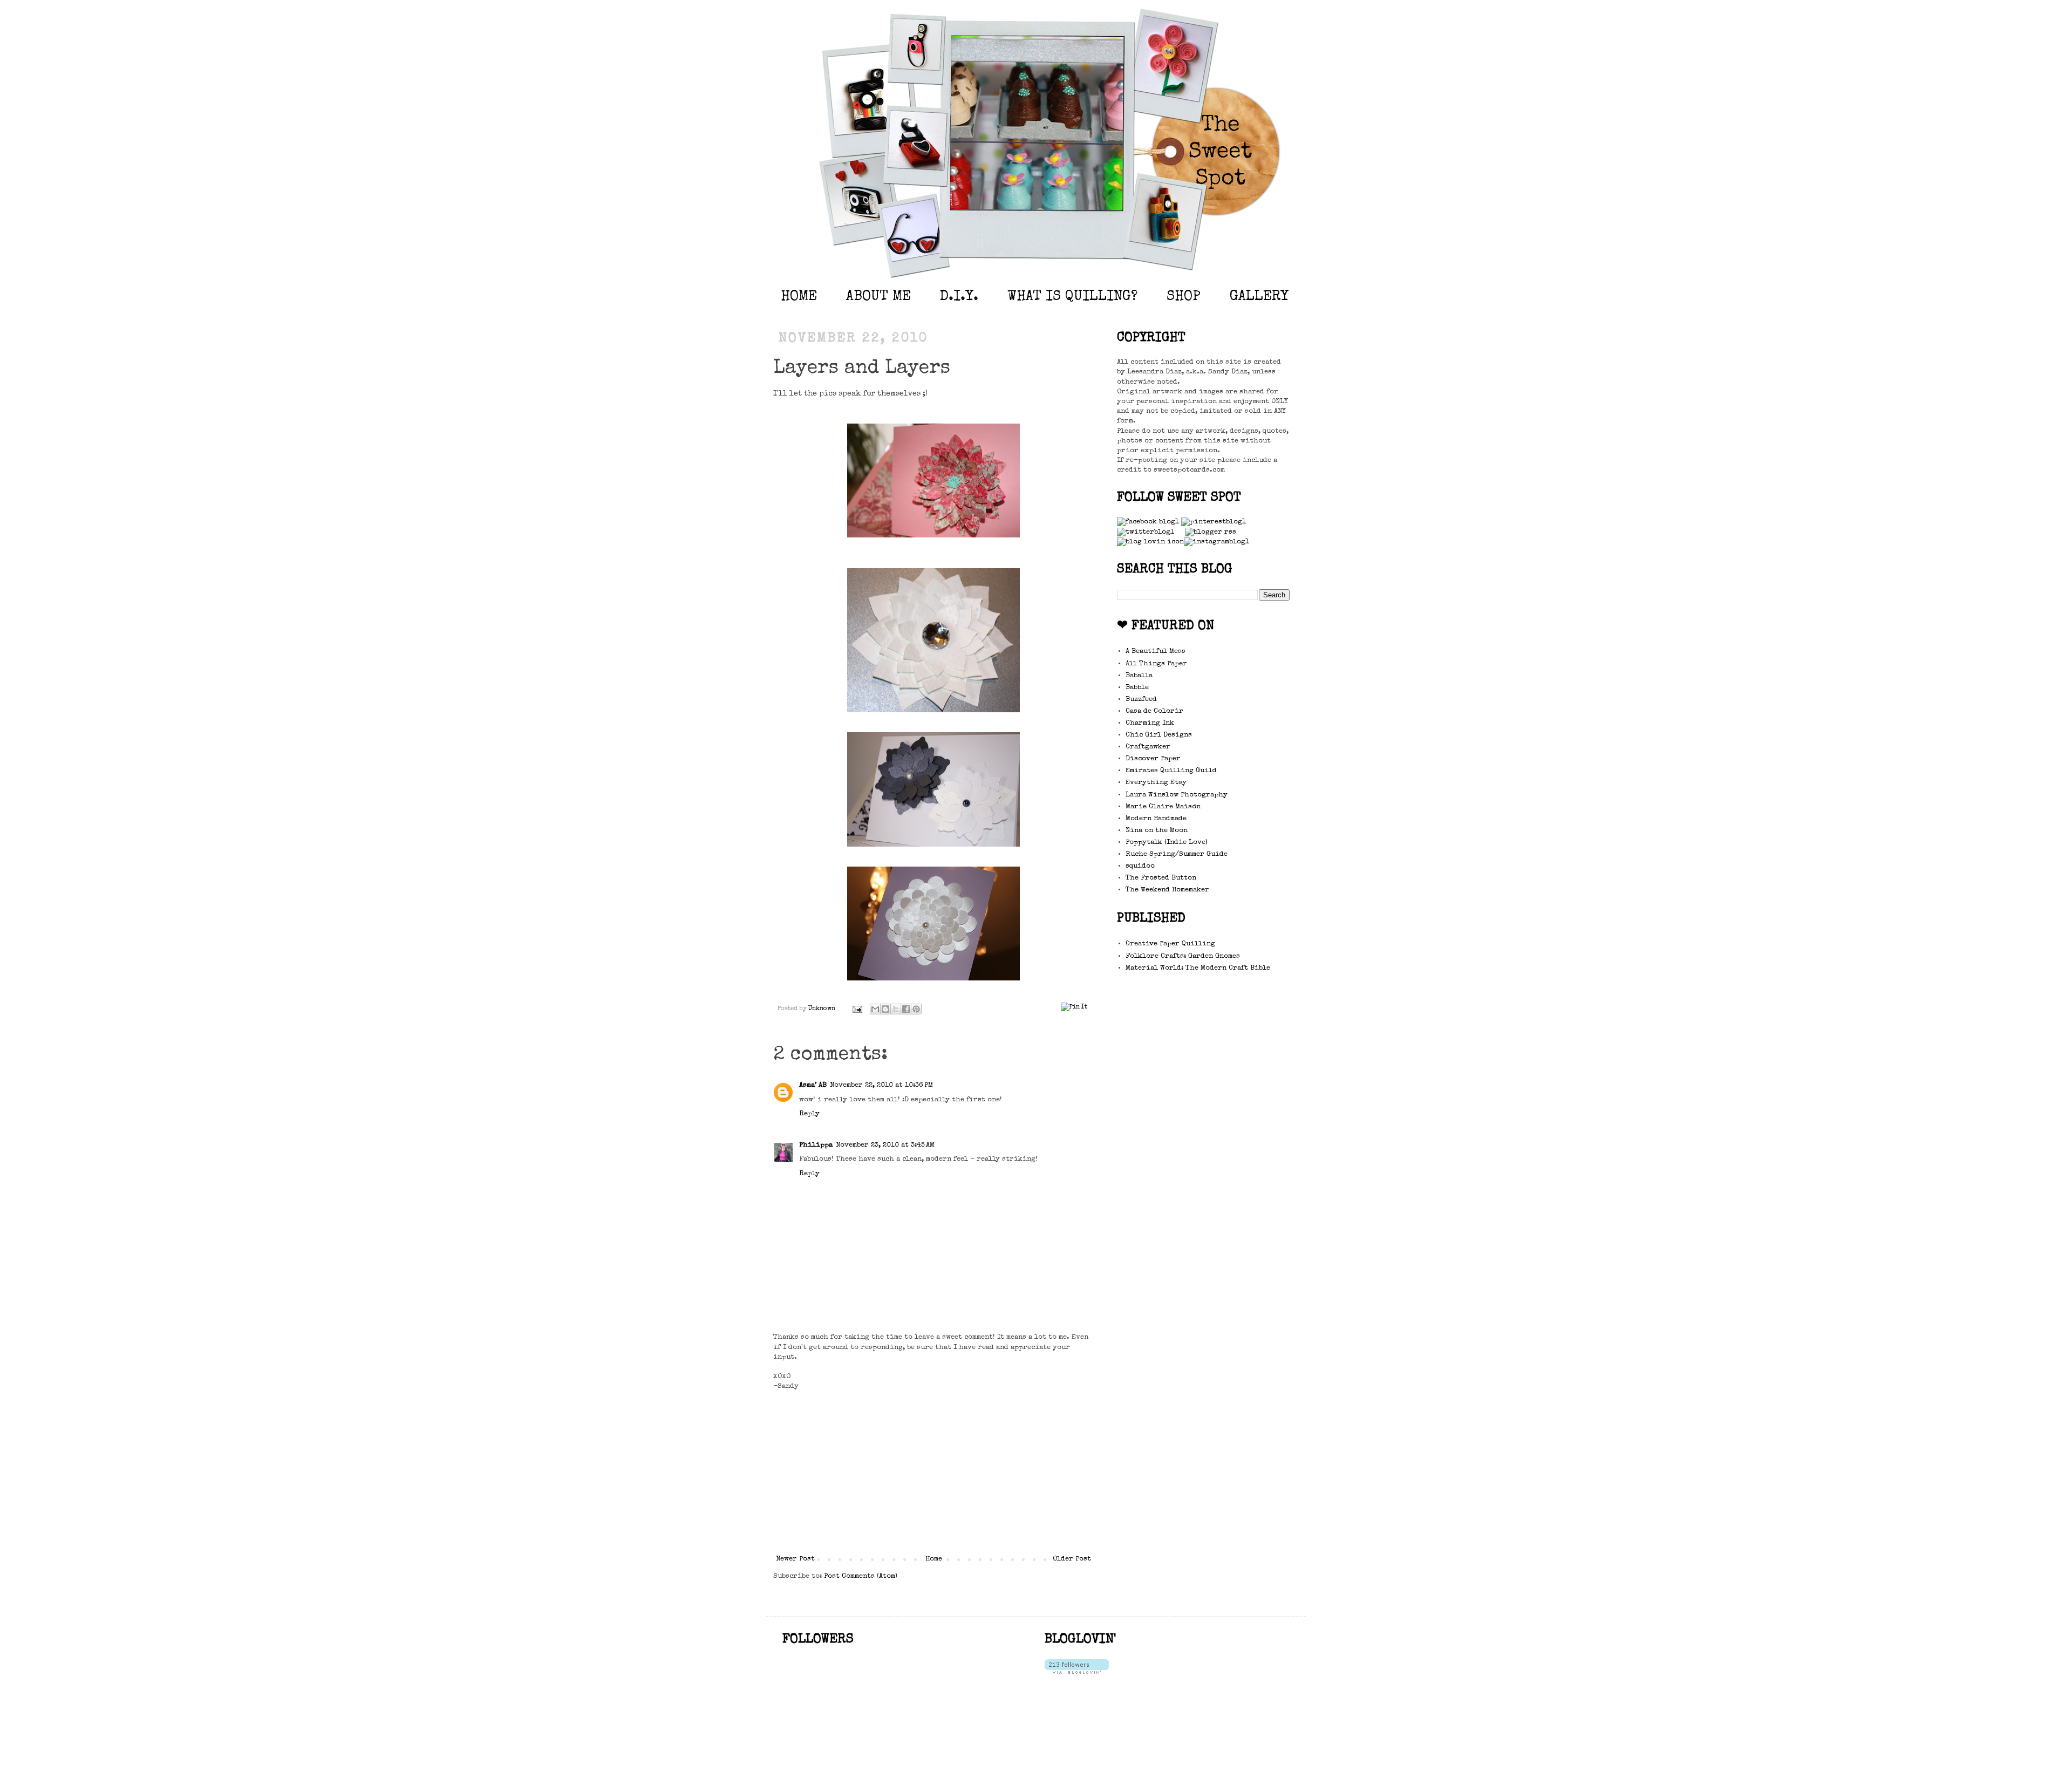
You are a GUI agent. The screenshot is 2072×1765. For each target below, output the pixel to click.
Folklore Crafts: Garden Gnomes (1183, 956)
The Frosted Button (1161, 878)
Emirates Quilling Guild (1171, 771)
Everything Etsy (1156, 783)
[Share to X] (896, 1009)
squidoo (1140, 866)
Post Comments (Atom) (861, 1576)
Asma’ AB (813, 1085)
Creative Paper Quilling (1170, 944)
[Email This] (875, 1009)
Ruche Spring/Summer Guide (1177, 854)
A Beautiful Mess (1156, 652)
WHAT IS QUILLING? (1072, 297)
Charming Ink (1150, 723)
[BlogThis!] (885, 1009)
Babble (1137, 688)
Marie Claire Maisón (1163, 807)
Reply (809, 1114)
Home (934, 1559)
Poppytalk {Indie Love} (1167, 843)
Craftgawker (1148, 747)
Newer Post (795, 1559)
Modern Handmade (1156, 819)
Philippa (816, 1145)
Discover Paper (1153, 759)
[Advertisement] (933, 1473)
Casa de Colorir (1154, 711)
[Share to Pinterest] (916, 1009)
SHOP (1184, 297)
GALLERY (1259, 297)
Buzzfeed (1141, 700)
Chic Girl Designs (1159, 735)
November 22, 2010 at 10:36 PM (881, 1085)
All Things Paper (1156, 664)
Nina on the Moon (1157, 831)
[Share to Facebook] (906, 1009)
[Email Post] (857, 1009)
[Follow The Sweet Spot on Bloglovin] (1077, 1672)
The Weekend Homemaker (1167, 890)
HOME (799, 297)
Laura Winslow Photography (1177, 795)
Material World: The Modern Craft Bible (1198, 968)
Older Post (1072, 1559)
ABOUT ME (878, 297)
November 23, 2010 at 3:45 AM (885, 1145)
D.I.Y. (959, 297)
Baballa (1139, 676)
